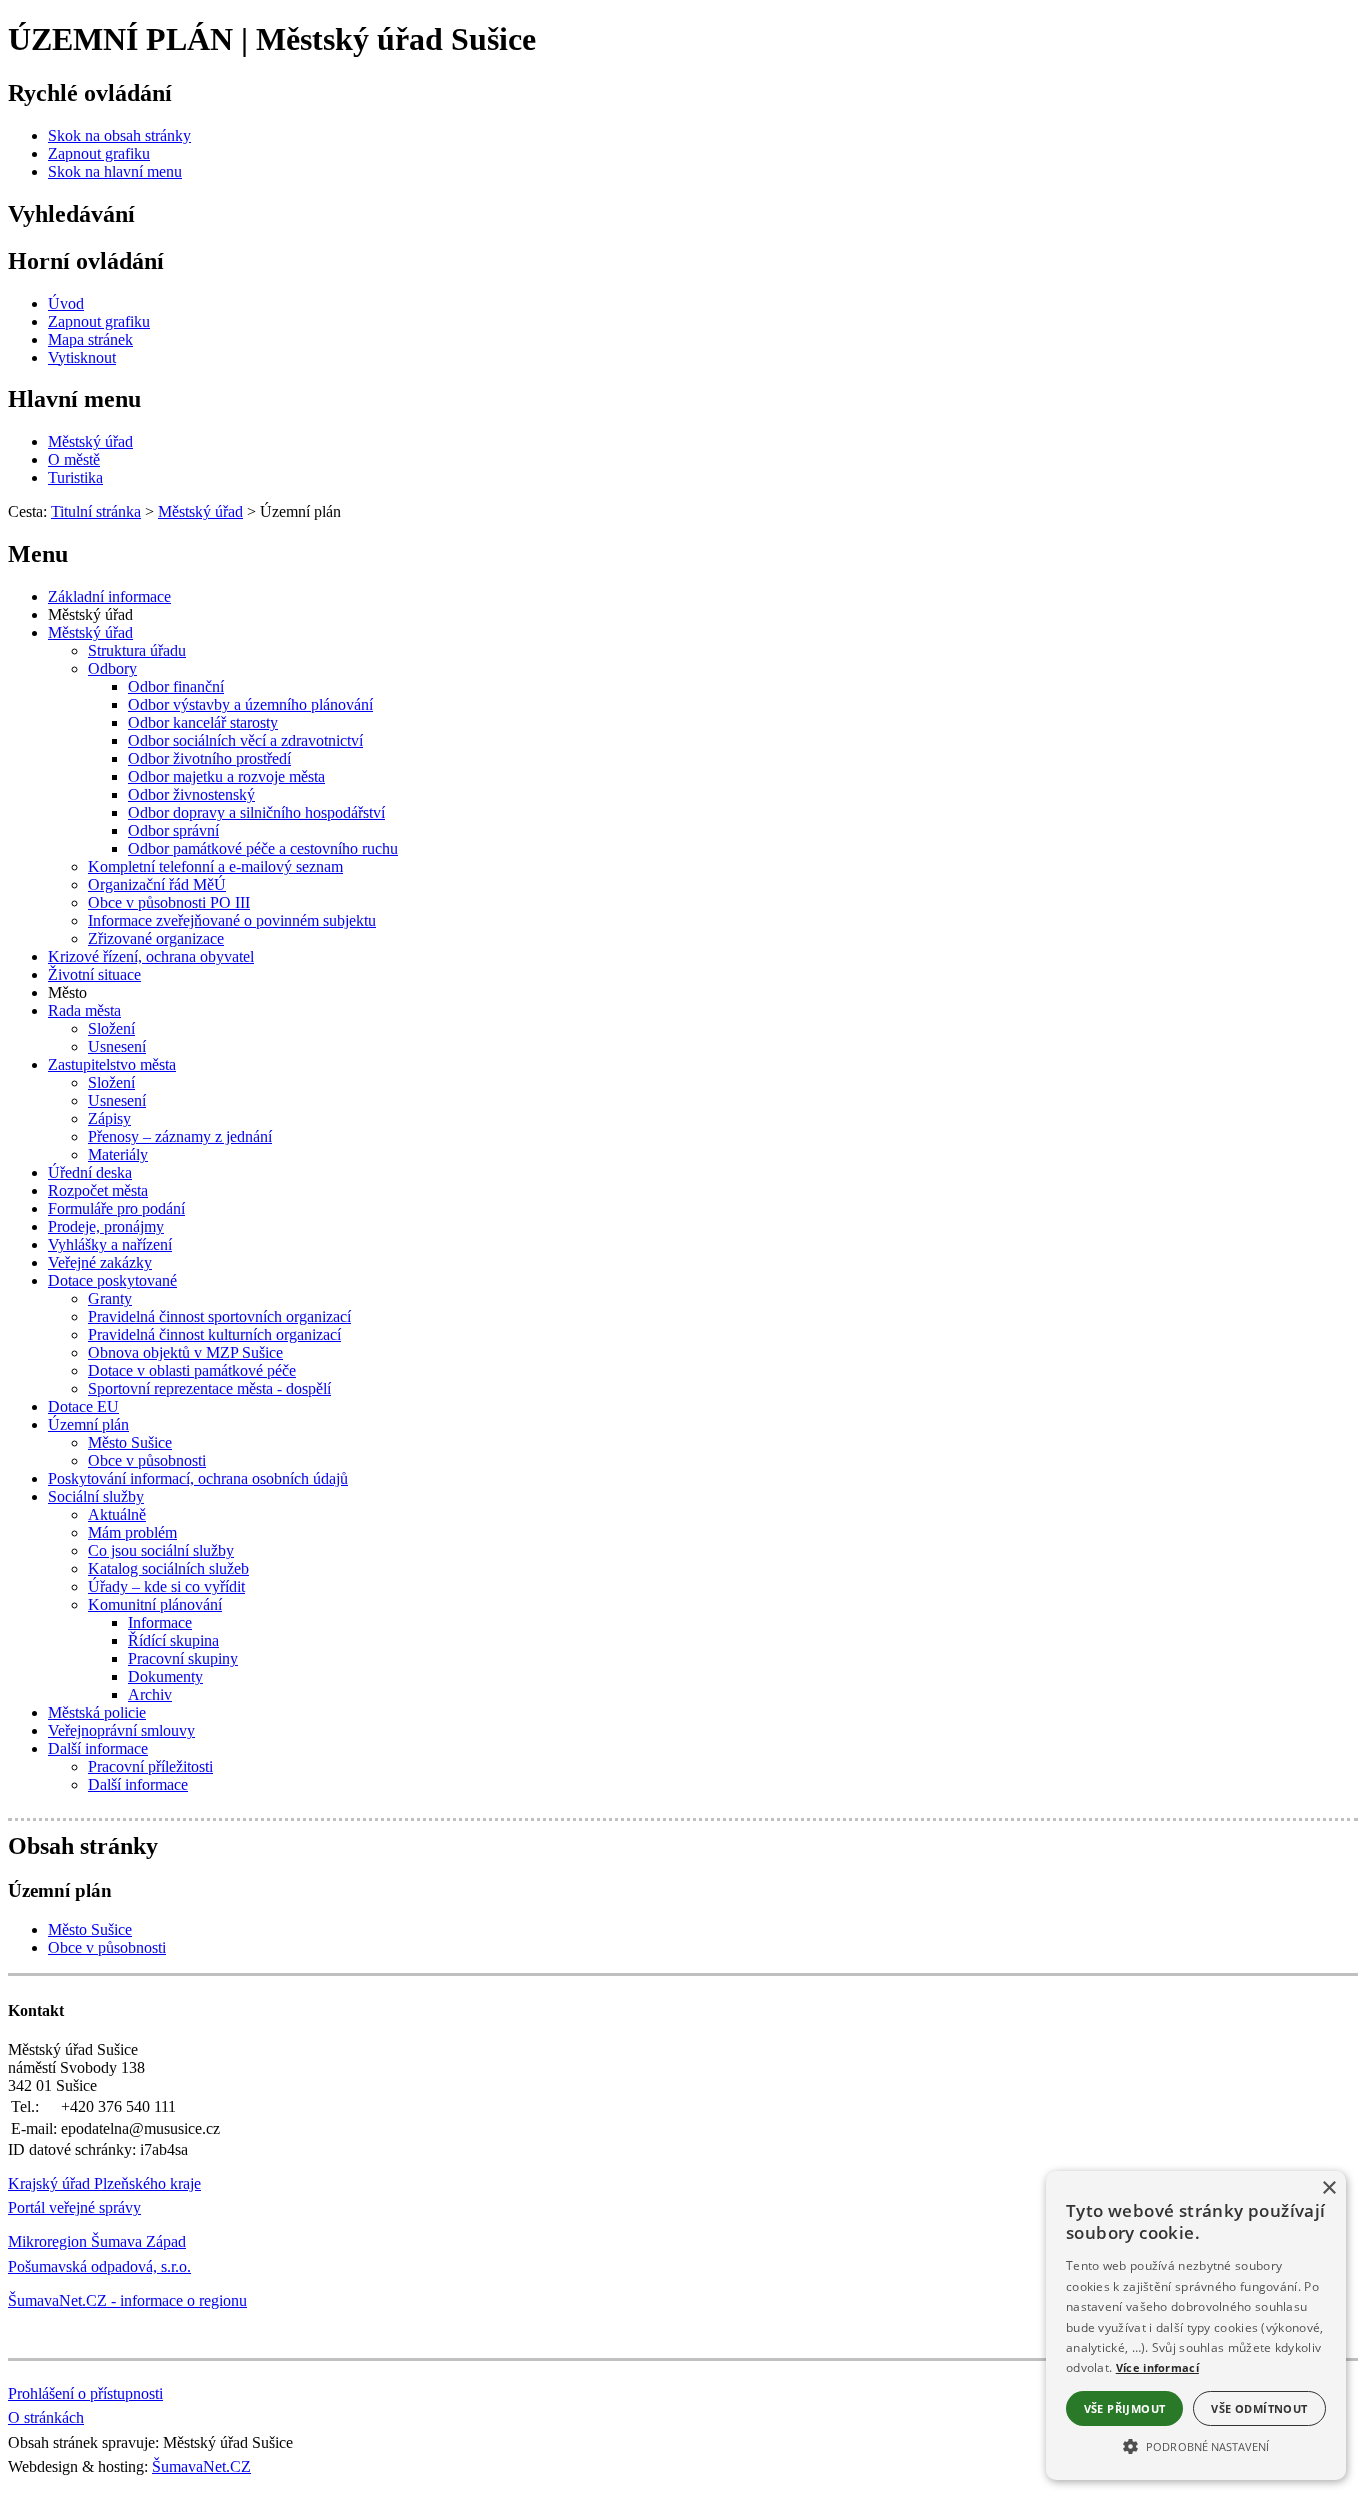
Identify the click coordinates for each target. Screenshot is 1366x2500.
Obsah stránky (83, 1846)
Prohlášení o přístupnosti (85, 2393)
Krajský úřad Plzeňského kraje (104, 2183)
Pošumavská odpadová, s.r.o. (99, 2266)
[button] (1196, 2445)
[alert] (1196, 2325)
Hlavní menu (74, 399)
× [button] (1328, 2188)
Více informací (1157, 2367)
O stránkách (46, 2417)
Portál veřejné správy (74, 2207)
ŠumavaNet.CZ (201, 2466)
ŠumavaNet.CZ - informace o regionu (127, 2300)
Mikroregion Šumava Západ (97, 2241)
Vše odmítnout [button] (1259, 2408)
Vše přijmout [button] (1125, 2408)
